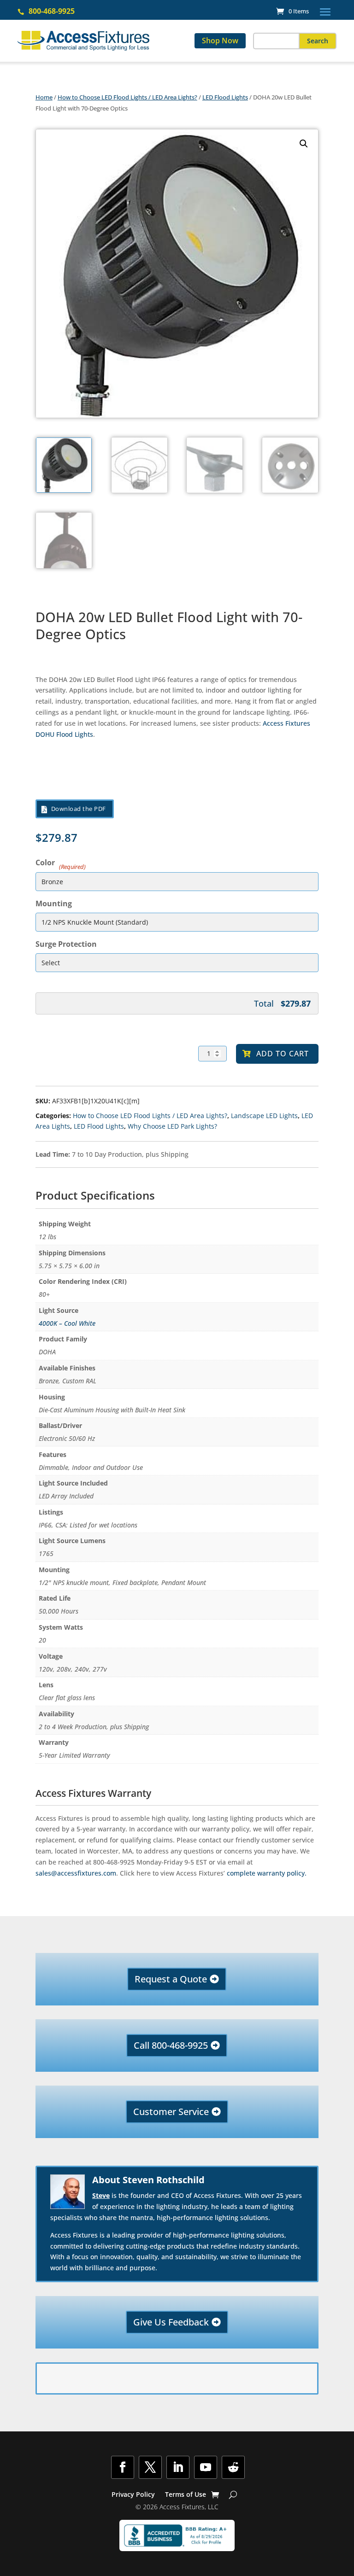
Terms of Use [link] (186, 2495)
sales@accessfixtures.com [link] (76, 1873)
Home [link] (44, 97)
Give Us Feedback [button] (171, 2322)
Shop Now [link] (220, 41)
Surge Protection (66, 944)
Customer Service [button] (171, 2112)
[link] (292, 11)
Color (59, 862)
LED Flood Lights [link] (225, 97)
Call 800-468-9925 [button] (171, 2045)
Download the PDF (79, 809)
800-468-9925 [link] (52, 11)
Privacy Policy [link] (133, 2495)
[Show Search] (233, 2494)
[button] (325, 12)
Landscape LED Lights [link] (264, 1116)
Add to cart (283, 1054)
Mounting (54, 903)
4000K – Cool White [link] (67, 1323)
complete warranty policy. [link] (267, 1873)
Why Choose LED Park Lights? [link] (172, 1126)
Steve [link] (101, 2195)
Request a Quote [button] (171, 1979)
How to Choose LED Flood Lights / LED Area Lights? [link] (127, 97)
